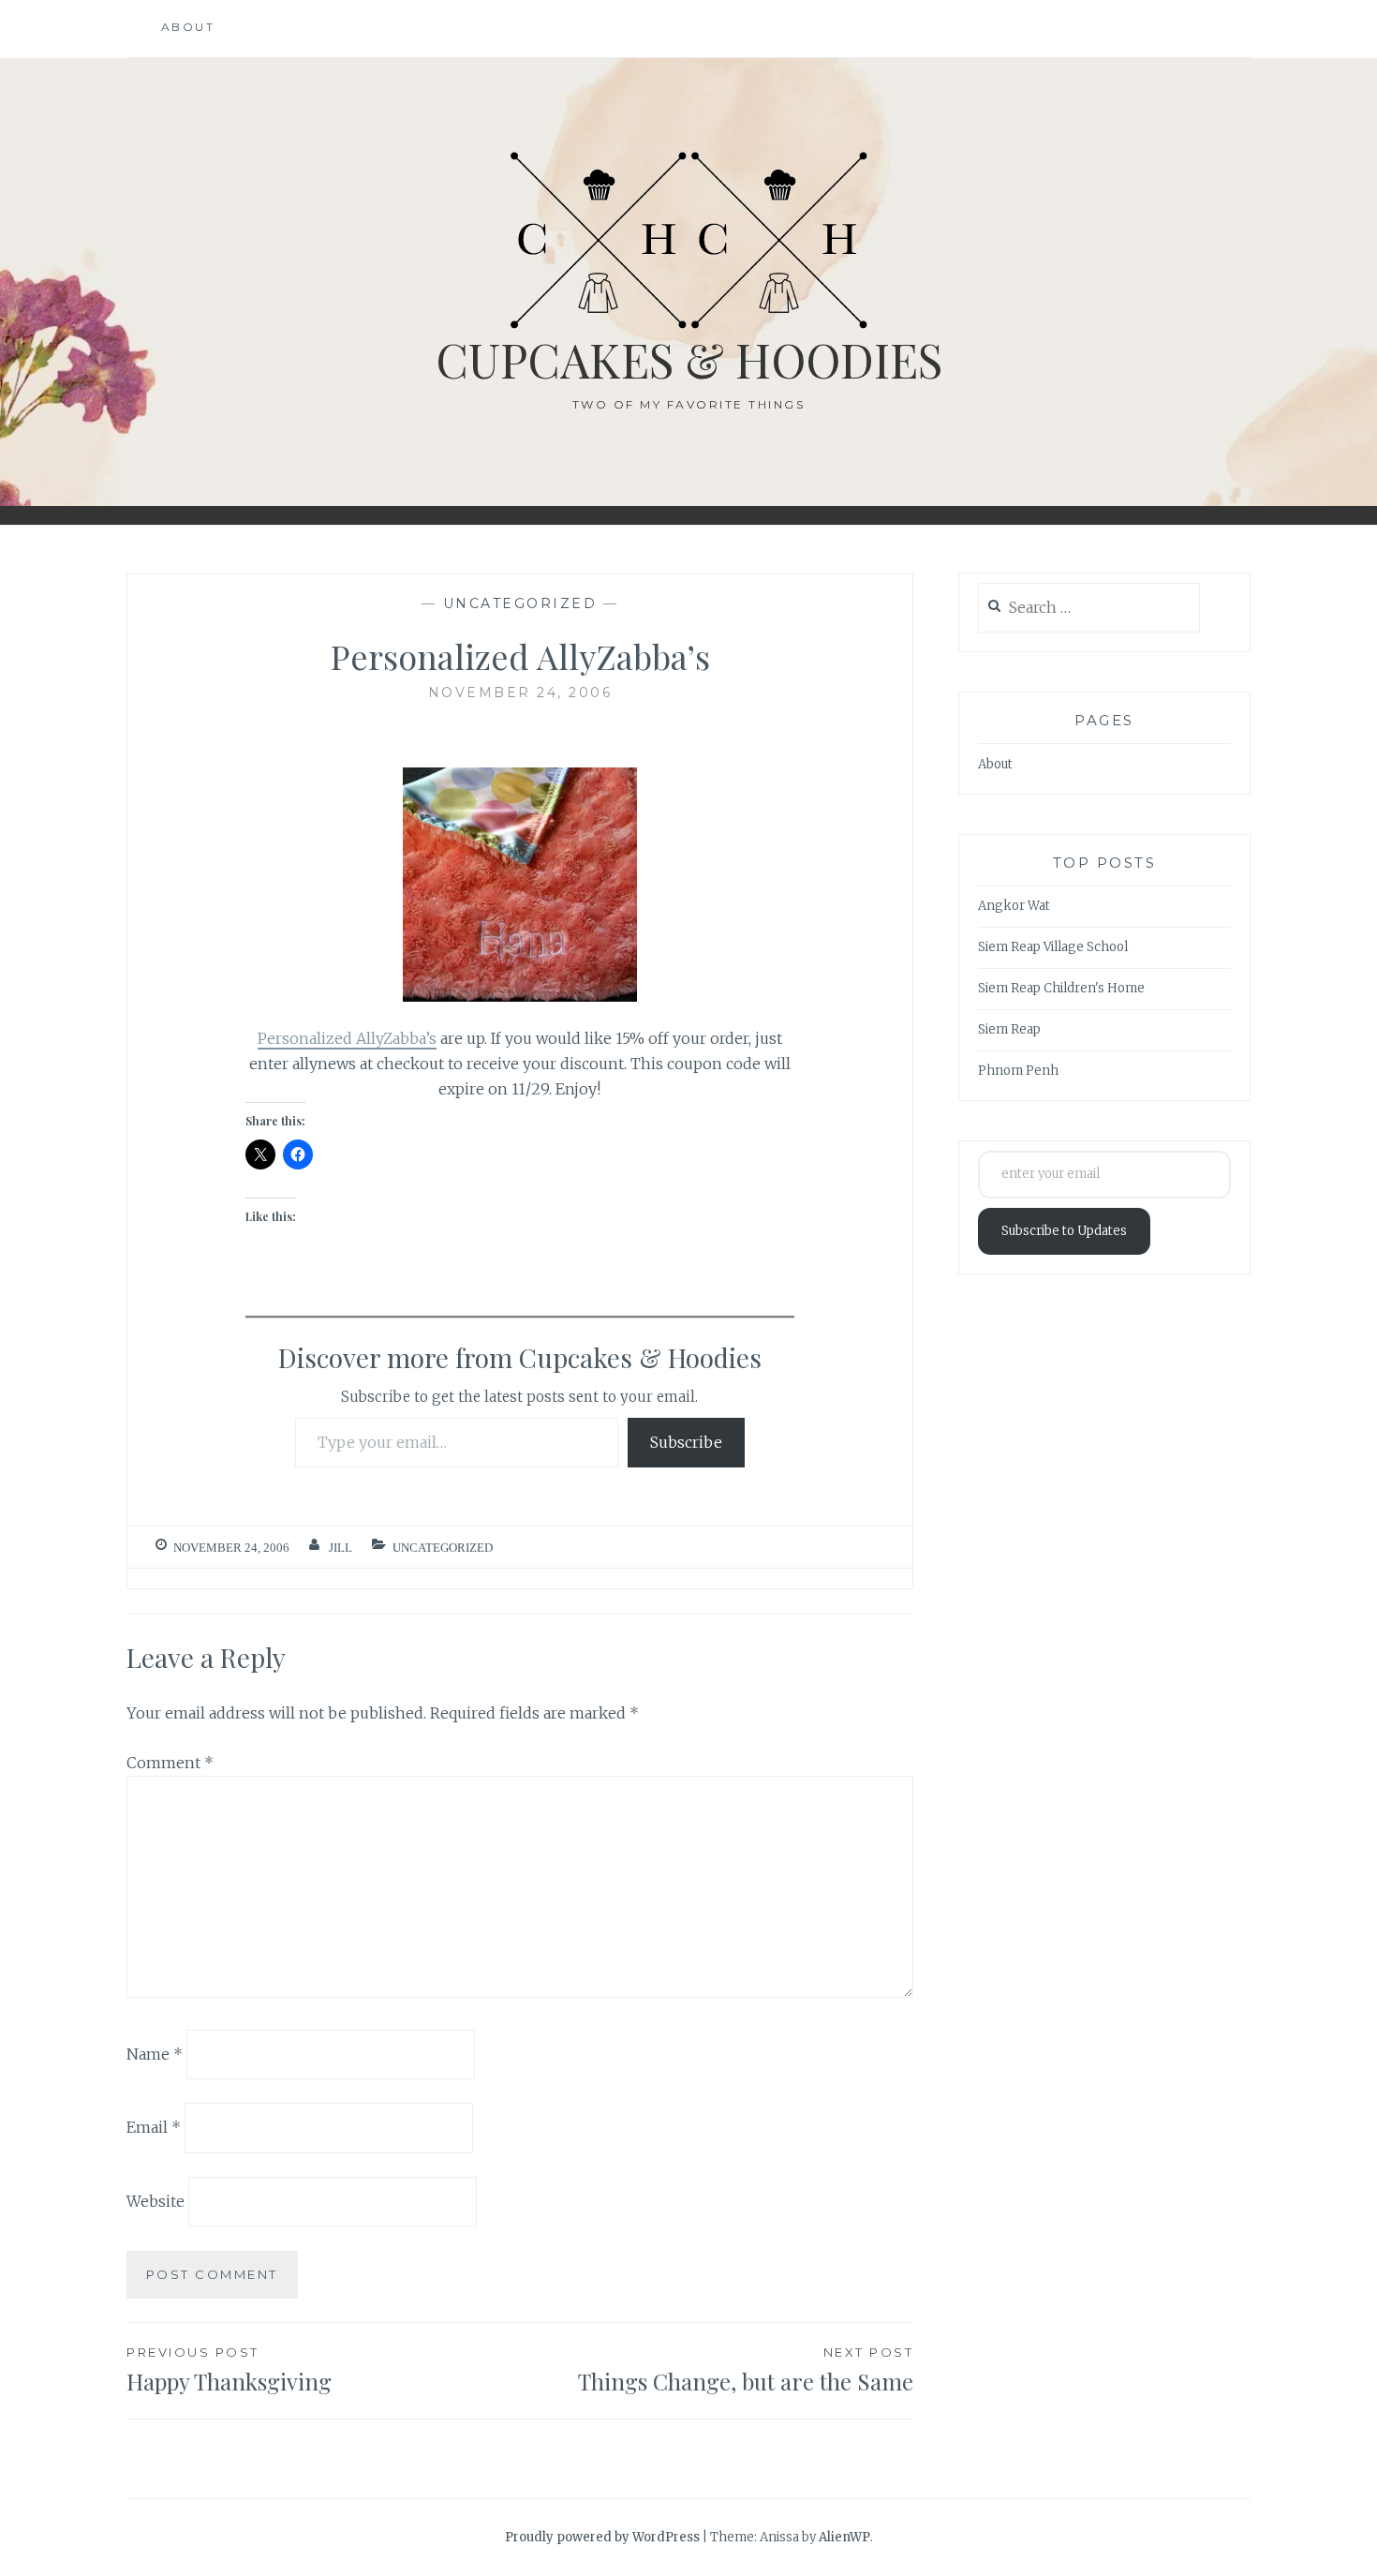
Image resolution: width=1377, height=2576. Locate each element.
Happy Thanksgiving (229, 2370)
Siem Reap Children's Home (1061, 988)
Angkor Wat (1014, 906)
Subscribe (686, 1442)
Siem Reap (1009, 1029)
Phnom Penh (1018, 1071)
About (188, 27)
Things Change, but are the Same (746, 2370)
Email (154, 2127)
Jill (341, 1548)
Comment (170, 1763)
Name (155, 2053)
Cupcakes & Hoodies (689, 359)
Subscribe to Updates (1064, 1231)
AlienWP (844, 2537)
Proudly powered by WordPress (602, 2537)
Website (155, 2201)
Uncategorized (520, 603)
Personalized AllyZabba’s (347, 1038)
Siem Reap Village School (1053, 947)
